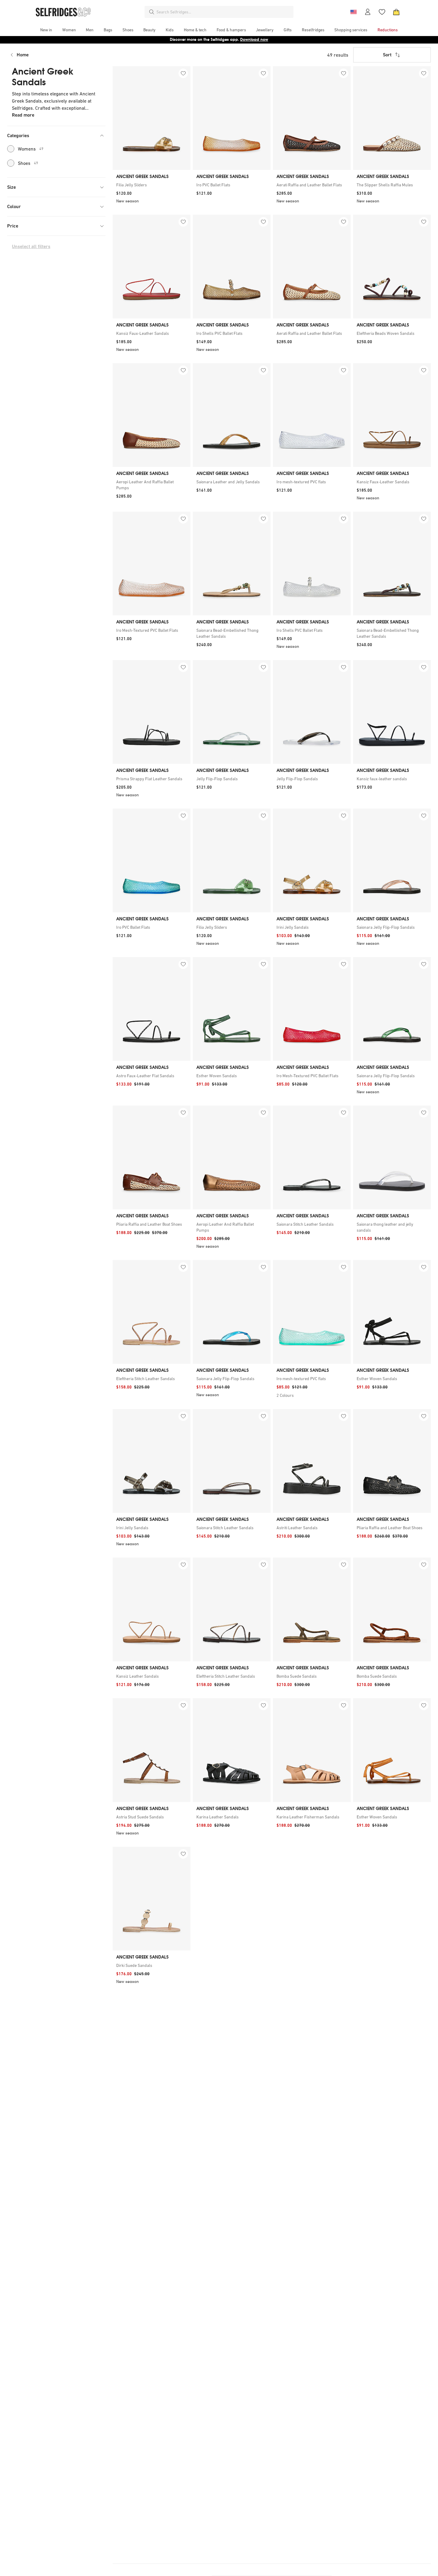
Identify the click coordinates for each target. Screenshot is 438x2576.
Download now (254, 40)
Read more (23, 115)
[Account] (368, 12)
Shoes (28, 163)
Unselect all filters (31, 246)
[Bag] (396, 12)
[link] (152, 185)
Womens (31, 149)
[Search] (152, 12)
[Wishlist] (382, 12)
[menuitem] (46, 30)
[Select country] (353, 12)
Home (23, 55)
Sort (387, 55)
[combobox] (224, 12)
